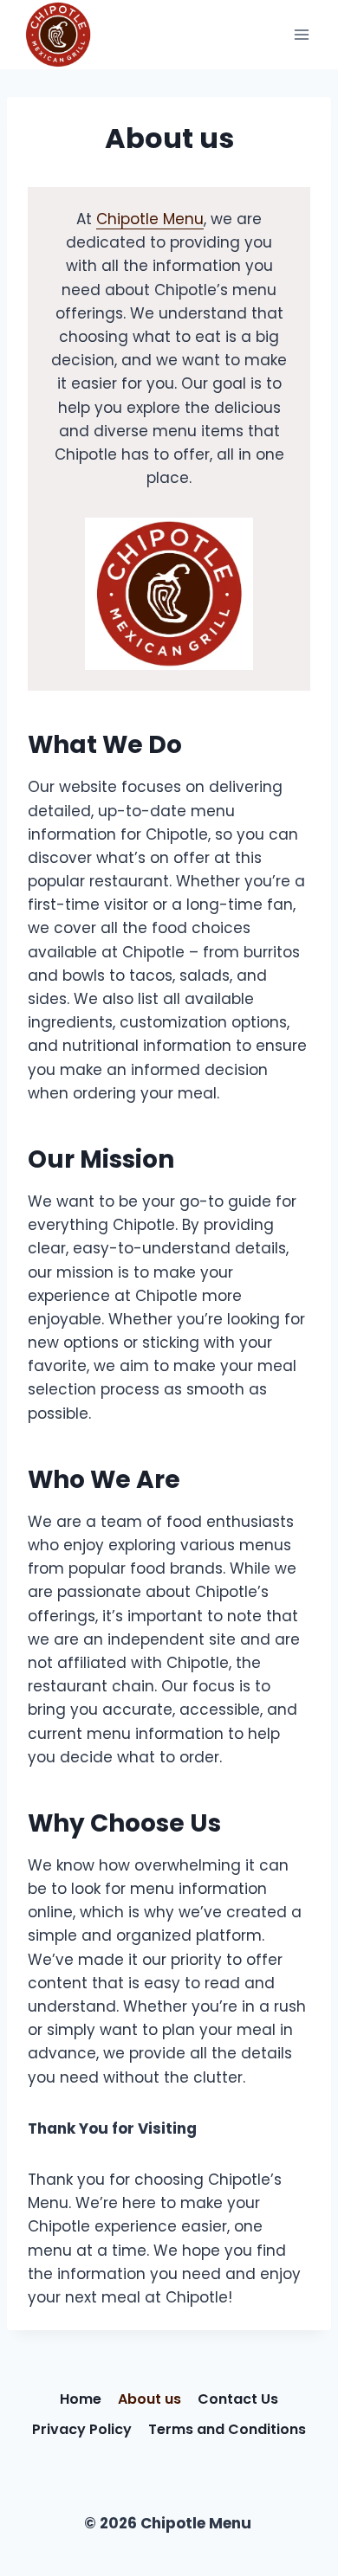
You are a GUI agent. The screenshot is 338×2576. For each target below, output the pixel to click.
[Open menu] (301, 34)
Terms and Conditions (227, 2429)
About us (149, 2399)
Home (81, 2399)
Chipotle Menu (150, 219)
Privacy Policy (82, 2429)
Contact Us (238, 2399)
